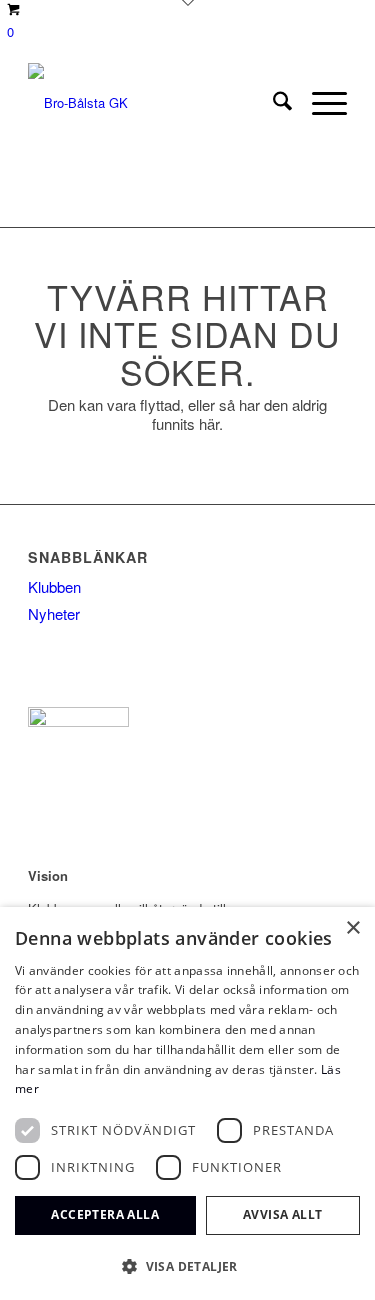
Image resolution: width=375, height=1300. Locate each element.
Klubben (54, 586)
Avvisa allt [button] (282, 1214)
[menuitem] (272, 103)
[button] (187, 1266)
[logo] (155, 103)
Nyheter (54, 613)
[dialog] (187, 1103)
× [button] (352, 928)
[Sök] (272, 103)
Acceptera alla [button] (105, 1214)
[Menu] (319, 103)
